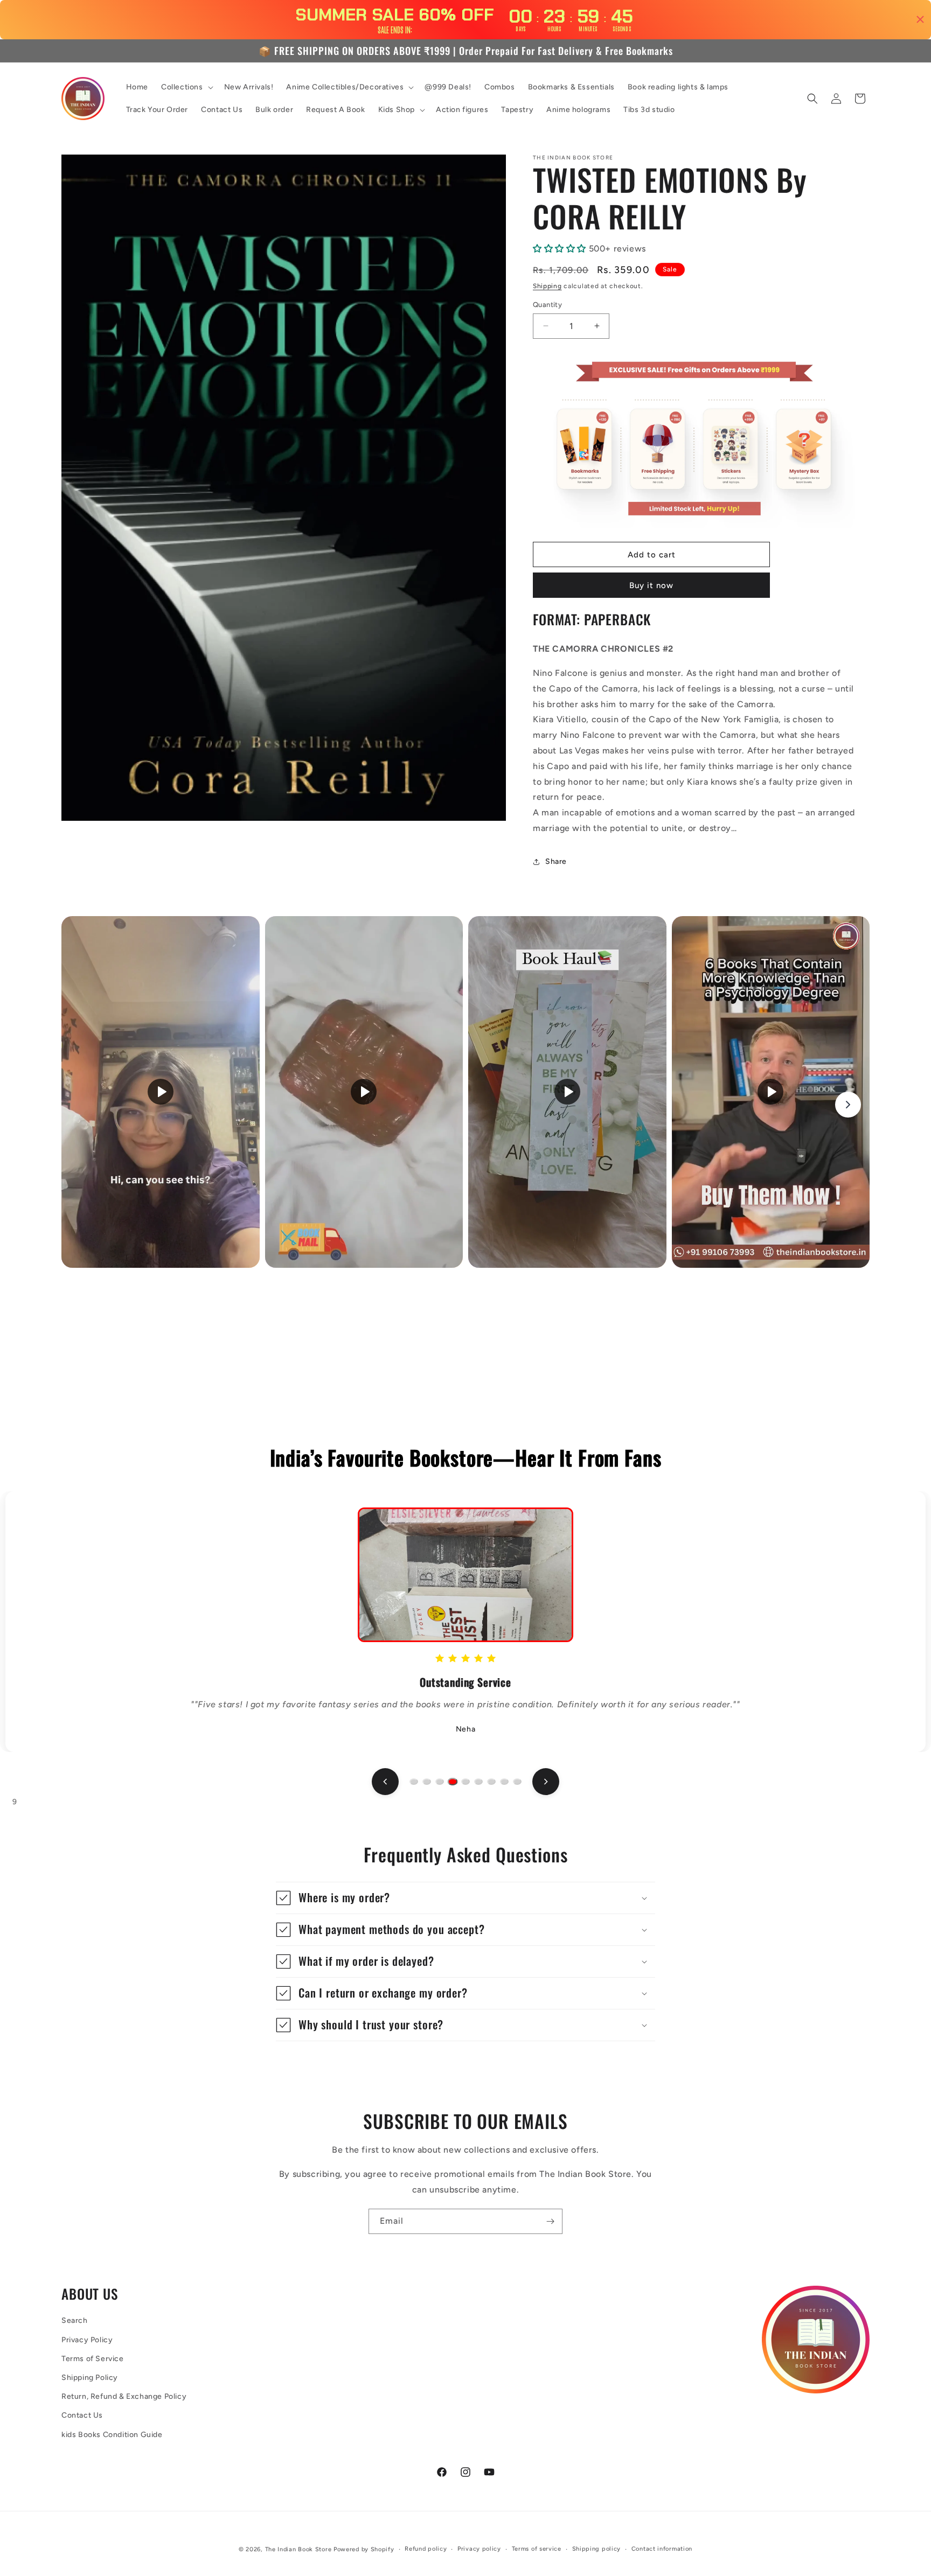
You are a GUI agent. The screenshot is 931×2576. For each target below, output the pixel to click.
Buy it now (651, 585)
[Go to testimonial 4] (452, 1782)
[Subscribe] (550, 2221)
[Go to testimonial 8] (504, 1782)
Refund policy (426, 2549)
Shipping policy (597, 2549)
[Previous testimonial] (385, 1782)
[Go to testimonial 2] (427, 1782)
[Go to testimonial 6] (478, 1782)
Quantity (547, 305)
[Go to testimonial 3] (440, 1782)
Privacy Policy (87, 2340)
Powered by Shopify (364, 2549)
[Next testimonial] (546, 1782)
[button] (186, 87)
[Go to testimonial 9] (517, 1782)
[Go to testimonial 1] (414, 1782)
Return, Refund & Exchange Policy (124, 2396)
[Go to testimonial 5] (465, 1782)
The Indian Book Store (298, 2549)
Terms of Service (93, 2359)
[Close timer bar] (920, 19)
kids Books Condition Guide (112, 2435)
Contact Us (82, 2415)
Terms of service (537, 2549)
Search (75, 2320)
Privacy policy (479, 2549)
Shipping (547, 286)
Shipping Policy (90, 2378)
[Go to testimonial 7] (491, 1782)
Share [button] (556, 861)
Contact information (662, 2549)
